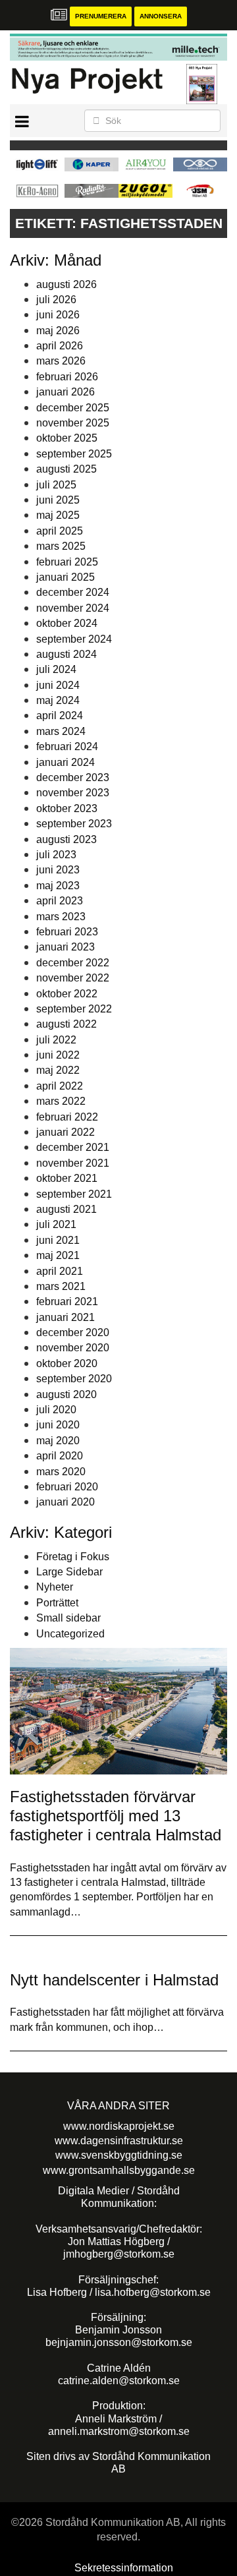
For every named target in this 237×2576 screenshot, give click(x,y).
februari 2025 (67, 562)
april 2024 (60, 716)
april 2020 (60, 1456)
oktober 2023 (67, 808)
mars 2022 (61, 1101)
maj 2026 (58, 331)
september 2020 (74, 1379)
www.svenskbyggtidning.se (119, 2155)
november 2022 (73, 978)
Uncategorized (70, 1634)
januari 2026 (66, 392)
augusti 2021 (66, 1209)
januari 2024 (66, 762)
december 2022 (73, 963)
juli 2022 (56, 1040)
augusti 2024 (66, 654)
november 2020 (73, 1348)
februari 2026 (67, 377)
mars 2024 (61, 731)
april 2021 (60, 1271)
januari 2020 (66, 1502)
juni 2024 (58, 685)
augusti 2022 (66, 1024)
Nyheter (55, 1587)
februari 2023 (67, 932)
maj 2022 (58, 1070)
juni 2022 (58, 1055)
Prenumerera (101, 16)
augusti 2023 (66, 839)
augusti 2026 (66, 284)
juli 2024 (56, 669)
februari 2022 (67, 1117)
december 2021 (73, 1147)
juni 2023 (58, 870)
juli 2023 (56, 855)
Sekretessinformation (124, 2568)
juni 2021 (58, 1240)
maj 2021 (58, 1255)
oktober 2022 (67, 994)
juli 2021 (56, 1224)
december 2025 (73, 408)
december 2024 (73, 592)
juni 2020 (58, 1425)
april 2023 (60, 901)
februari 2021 (67, 1302)
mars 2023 (61, 917)
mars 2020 (61, 1472)
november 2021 (73, 1163)
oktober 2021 (67, 1178)
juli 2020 (56, 1410)
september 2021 (74, 1194)
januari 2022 (66, 1132)
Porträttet (57, 1603)
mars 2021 (61, 1286)
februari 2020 (67, 1487)
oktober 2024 (67, 623)
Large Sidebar (69, 1572)
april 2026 (60, 346)
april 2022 (60, 1086)
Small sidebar (68, 1618)
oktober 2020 (67, 1363)
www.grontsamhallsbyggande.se (119, 2170)
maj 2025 (58, 515)
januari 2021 (66, 1317)
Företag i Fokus (73, 1557)
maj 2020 (58, 1441)
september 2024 (74, 639)
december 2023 (73, 777)
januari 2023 (66, 947)
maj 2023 (58, 886)
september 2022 (74, 1009)
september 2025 (74, 454)
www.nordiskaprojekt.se (119, 2126)
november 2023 (73, 793)
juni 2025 (58, 500)
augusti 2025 (66, 469)
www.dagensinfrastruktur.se (119, 2141)
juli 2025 (56, 485)
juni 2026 (58, 315)
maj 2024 (58, 700)
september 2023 (74, 824)
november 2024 (73, 608)
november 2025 (73, 423)
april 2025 (60, 531)
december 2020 (73, 1332)
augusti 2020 (66, 1394)
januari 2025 (66, 577)
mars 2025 (61, 546)
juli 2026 (56, 300)
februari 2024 (67, 746)
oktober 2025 (67, 438)
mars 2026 (61, 361)
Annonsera (161, 16)
